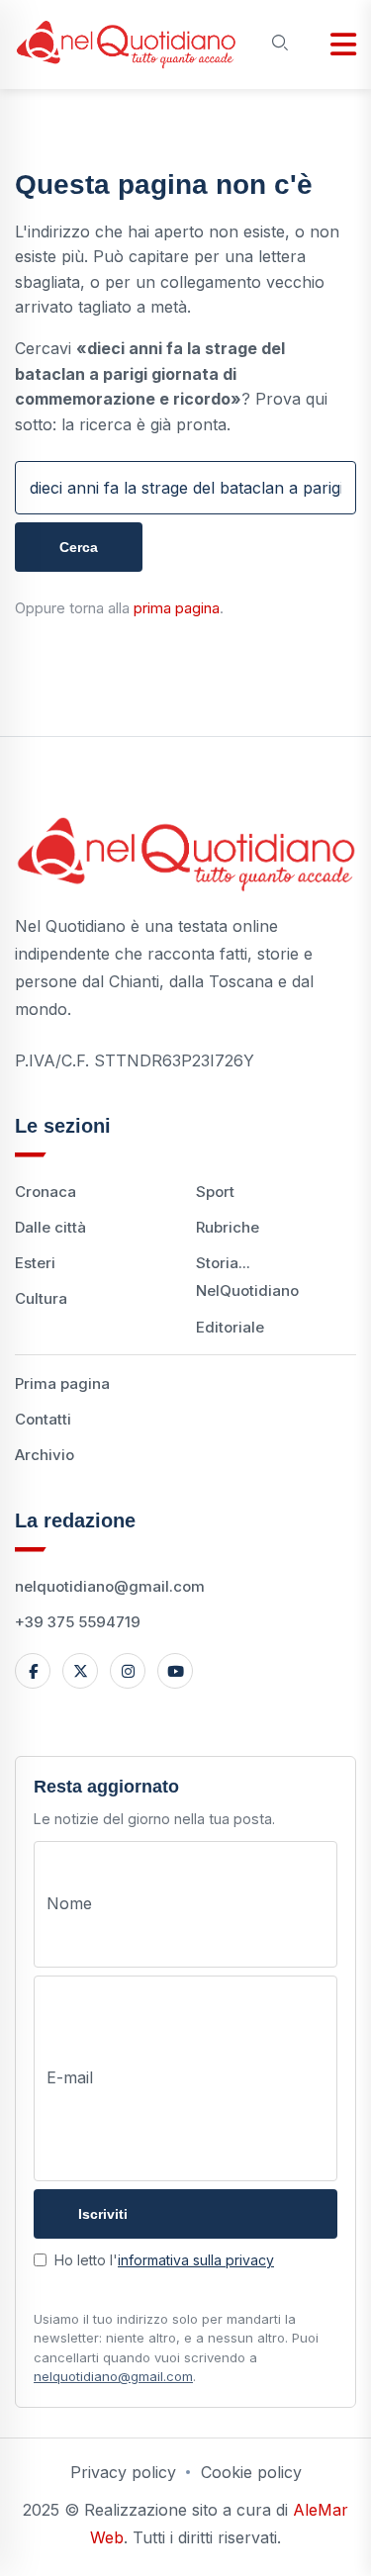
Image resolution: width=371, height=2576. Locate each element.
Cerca (79, 547)
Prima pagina (62, 1383)
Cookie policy (251, 2472)
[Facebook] (33, 1671)
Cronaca (46, 1192)
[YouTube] (175, 1671)
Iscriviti (103, 2214)
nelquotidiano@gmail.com (110, 1586)
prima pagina (177, 608)
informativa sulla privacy (196, 2260)
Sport (215, 1192)
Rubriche (228, 1227)
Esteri (35, 1263)
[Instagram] (128, 1671)
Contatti (43, 1419)
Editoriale (230, 1327)
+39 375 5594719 (78, 1622)
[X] (80, 1671)
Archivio (45, 1455)
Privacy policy (123, 2472)
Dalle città (50, 1227)
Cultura (41, 1298)
